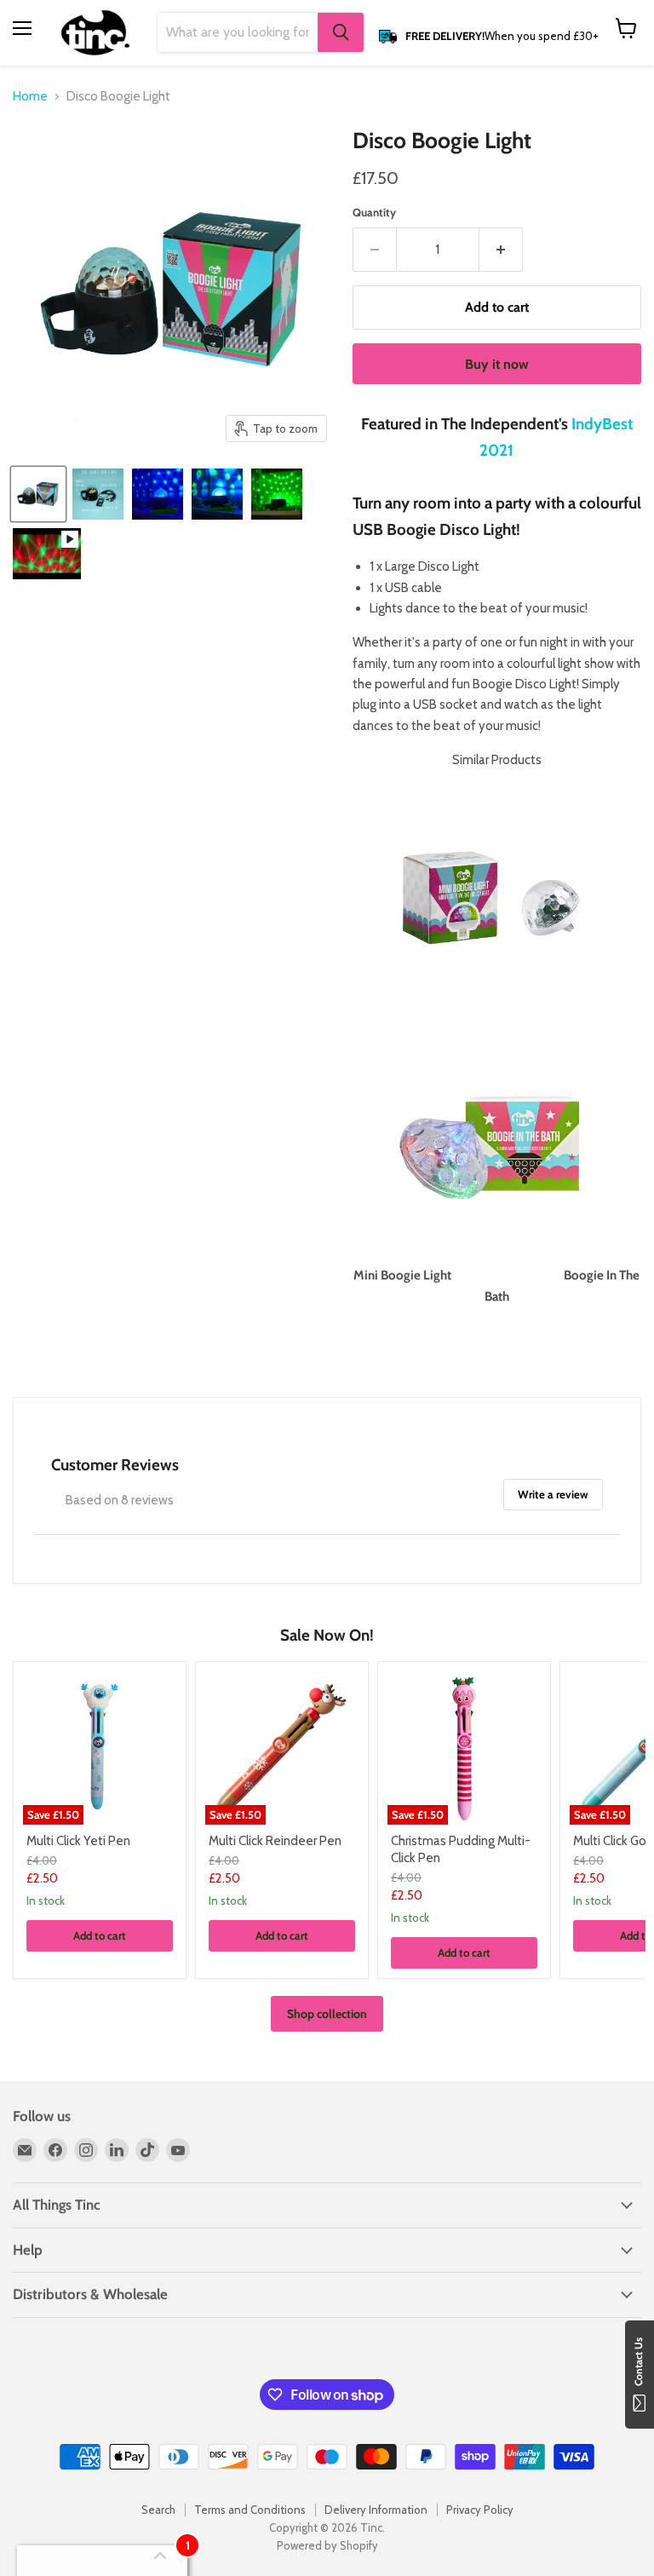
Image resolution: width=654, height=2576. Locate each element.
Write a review (553, 1494)
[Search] (341, 32)
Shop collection (327, 2014)
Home (30, 97)
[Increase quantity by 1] (501, 250)
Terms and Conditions (250, 2510)
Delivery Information (376, 2510)
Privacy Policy (480, 2510)
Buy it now (497, 364)
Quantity (374, 213)
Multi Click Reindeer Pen (275, 1841)
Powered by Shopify (327, 2545)
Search (158, 2510)
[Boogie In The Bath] (496, 1255)
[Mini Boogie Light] (489, 1009)
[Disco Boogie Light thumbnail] (38, 494)
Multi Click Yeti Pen (78, 1841)
